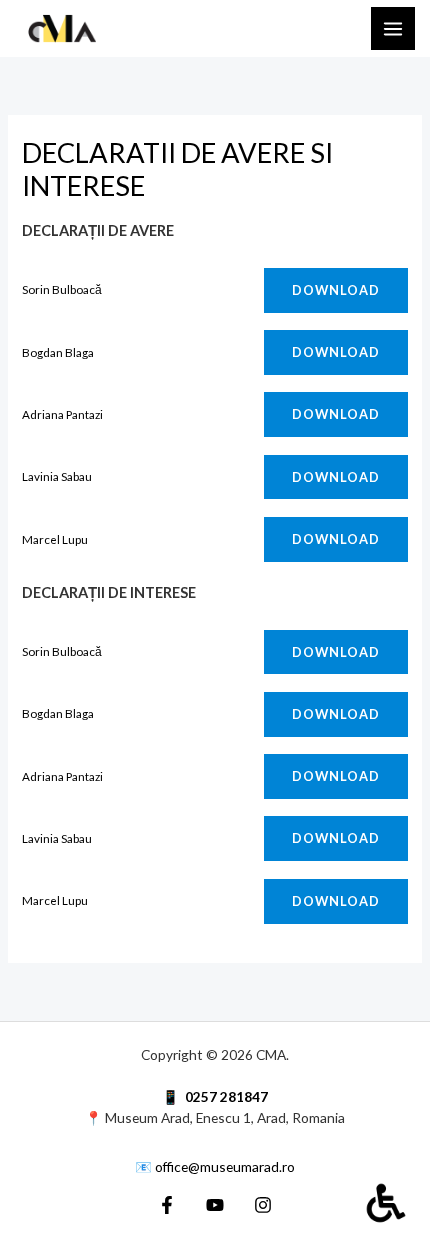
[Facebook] (167, 1205)
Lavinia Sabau (57, 476)
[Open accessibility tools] (386, 1203)
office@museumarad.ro (225, 1166)
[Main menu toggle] (393, 29)
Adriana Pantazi (62, 414)
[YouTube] (215, 1205)
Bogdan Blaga (58, 352)
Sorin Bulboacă (62, 289)
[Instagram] (263, 1205)
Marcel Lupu (55, 539)
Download (336, 290)
